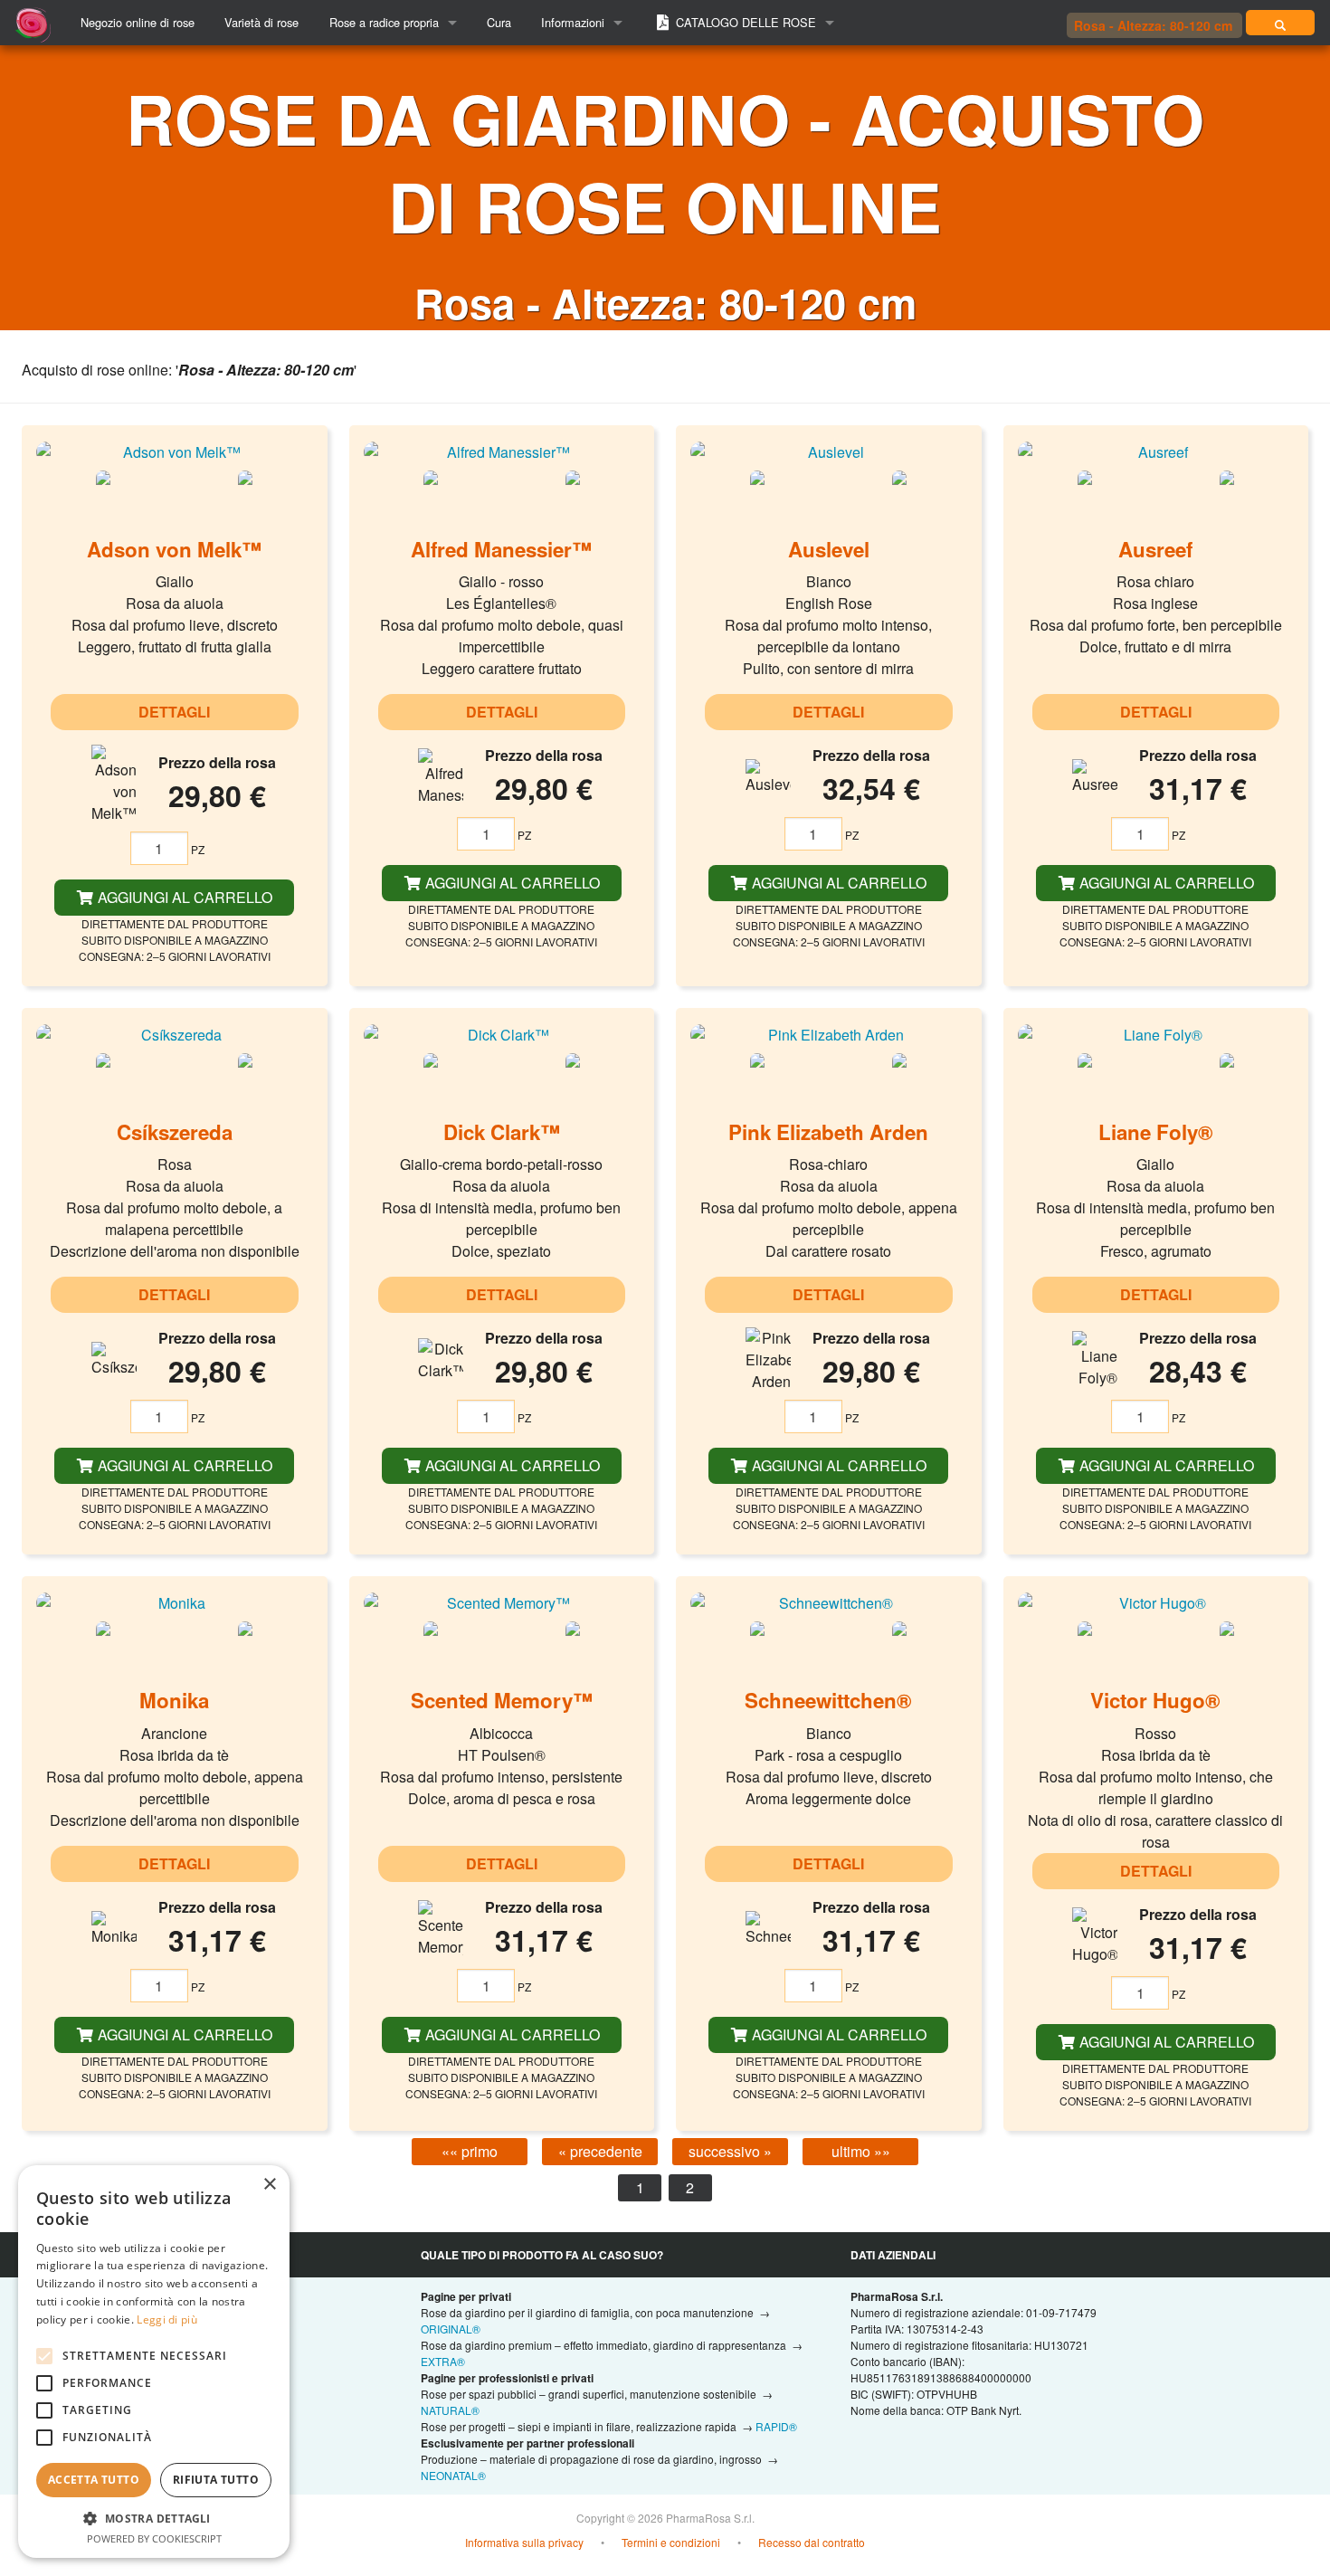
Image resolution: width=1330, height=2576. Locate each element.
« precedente (600, 2151)
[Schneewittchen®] (829, 1602)
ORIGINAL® (451, 2329)
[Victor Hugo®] (1156, 1602)
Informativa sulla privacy (524, 2542)
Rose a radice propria (384, 22)
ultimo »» (861, 2151)
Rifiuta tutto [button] (216, 2480)
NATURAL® (450, 2410)
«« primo (470, 2151)
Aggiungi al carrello (183, 897)
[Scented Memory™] (502, 1602)
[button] (154, 2518)
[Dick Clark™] (502, 1034)
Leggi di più (167, 2319)
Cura (499, 22)
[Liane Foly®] (1156, 1034)
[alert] (154, 2362)
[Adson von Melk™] (175, 452)
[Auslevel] (829, 452)
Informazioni (573, 22)
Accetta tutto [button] (94, 2480)
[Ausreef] (1156, 452)
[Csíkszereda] (175, 1034)
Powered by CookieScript (154, 2538)
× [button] (269, 2185)
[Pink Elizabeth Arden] (829, 1034)
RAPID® (776, 2426)
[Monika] (175, 1602)
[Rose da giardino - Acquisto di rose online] (1280, 23)
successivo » (730, 2151)
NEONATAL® (453, 2475)
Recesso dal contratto (812, 2542)
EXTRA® (443, 2361)
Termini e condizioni (671, 2542)
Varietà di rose (261, 22)
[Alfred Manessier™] (502, 452)
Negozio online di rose (138, 22)
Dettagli (174, 712)
